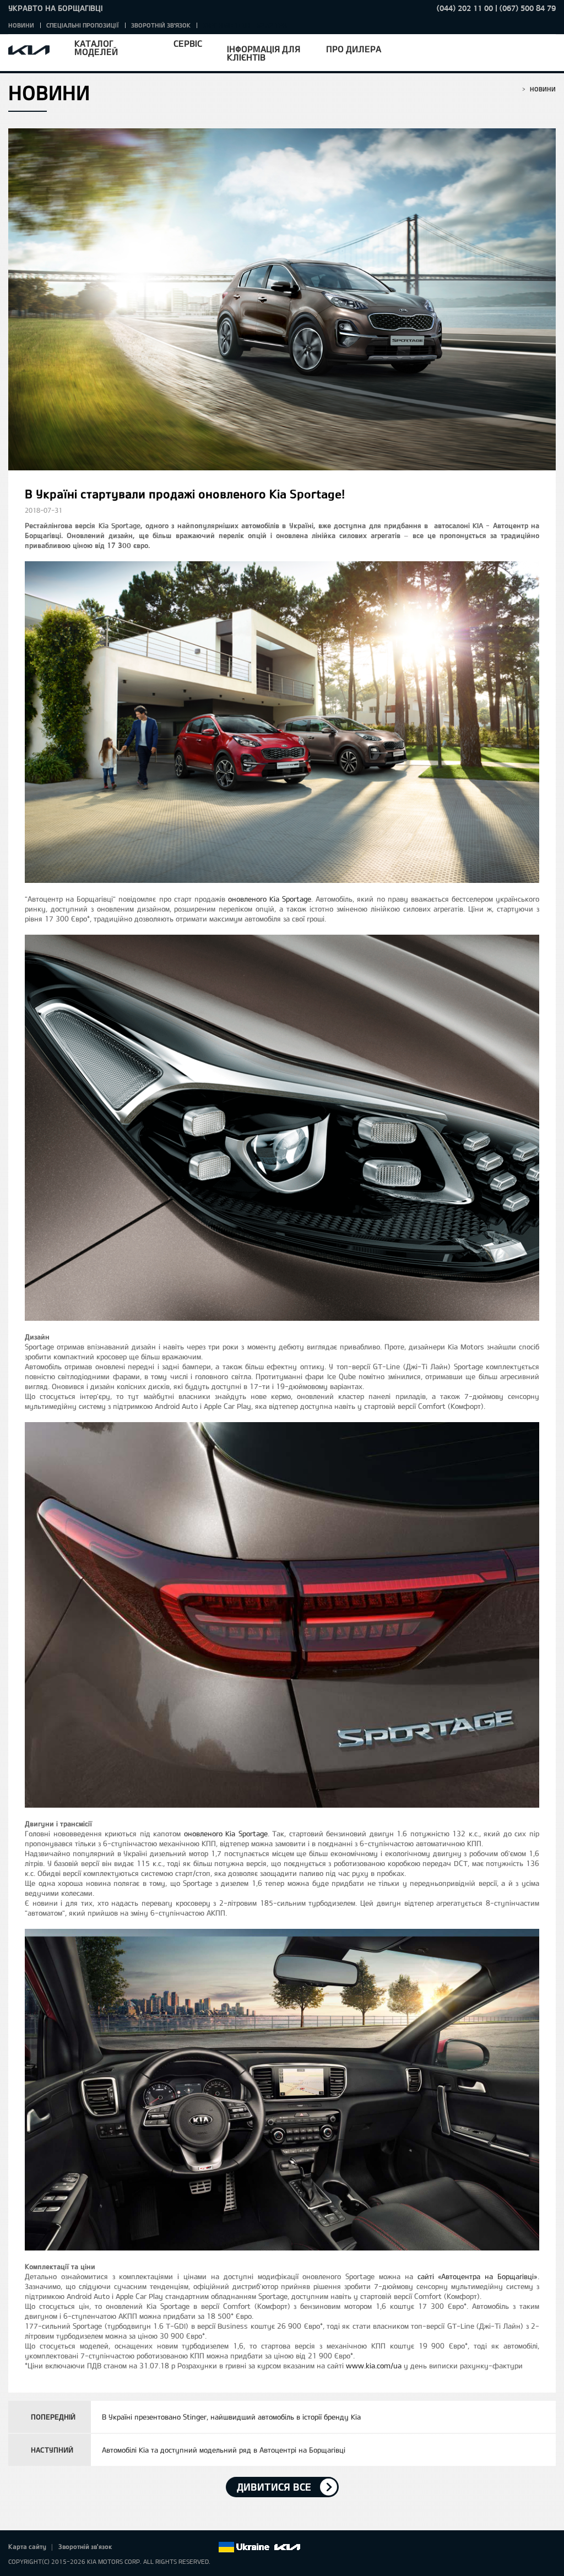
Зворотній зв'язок (161, 25)
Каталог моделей (96, 47)
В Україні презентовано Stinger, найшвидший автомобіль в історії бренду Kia (231, 2417)
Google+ (163, 2547)
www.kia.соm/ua (374, 2366)
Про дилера (354, 49)
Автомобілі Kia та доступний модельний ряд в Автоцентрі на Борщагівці (224, 2450)
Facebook (132, 2547)
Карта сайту (27, 2546)
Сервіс (188, 43)
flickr (209, 2547)
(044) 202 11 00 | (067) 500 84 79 (496, 8)
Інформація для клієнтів (264, 53)
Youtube (178, 2547)
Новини (21, 25)
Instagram (194, 2547)
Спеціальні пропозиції (83, 25)
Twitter (148, 2547)
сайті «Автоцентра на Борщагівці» (478, 2276)
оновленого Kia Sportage (270, 899)
